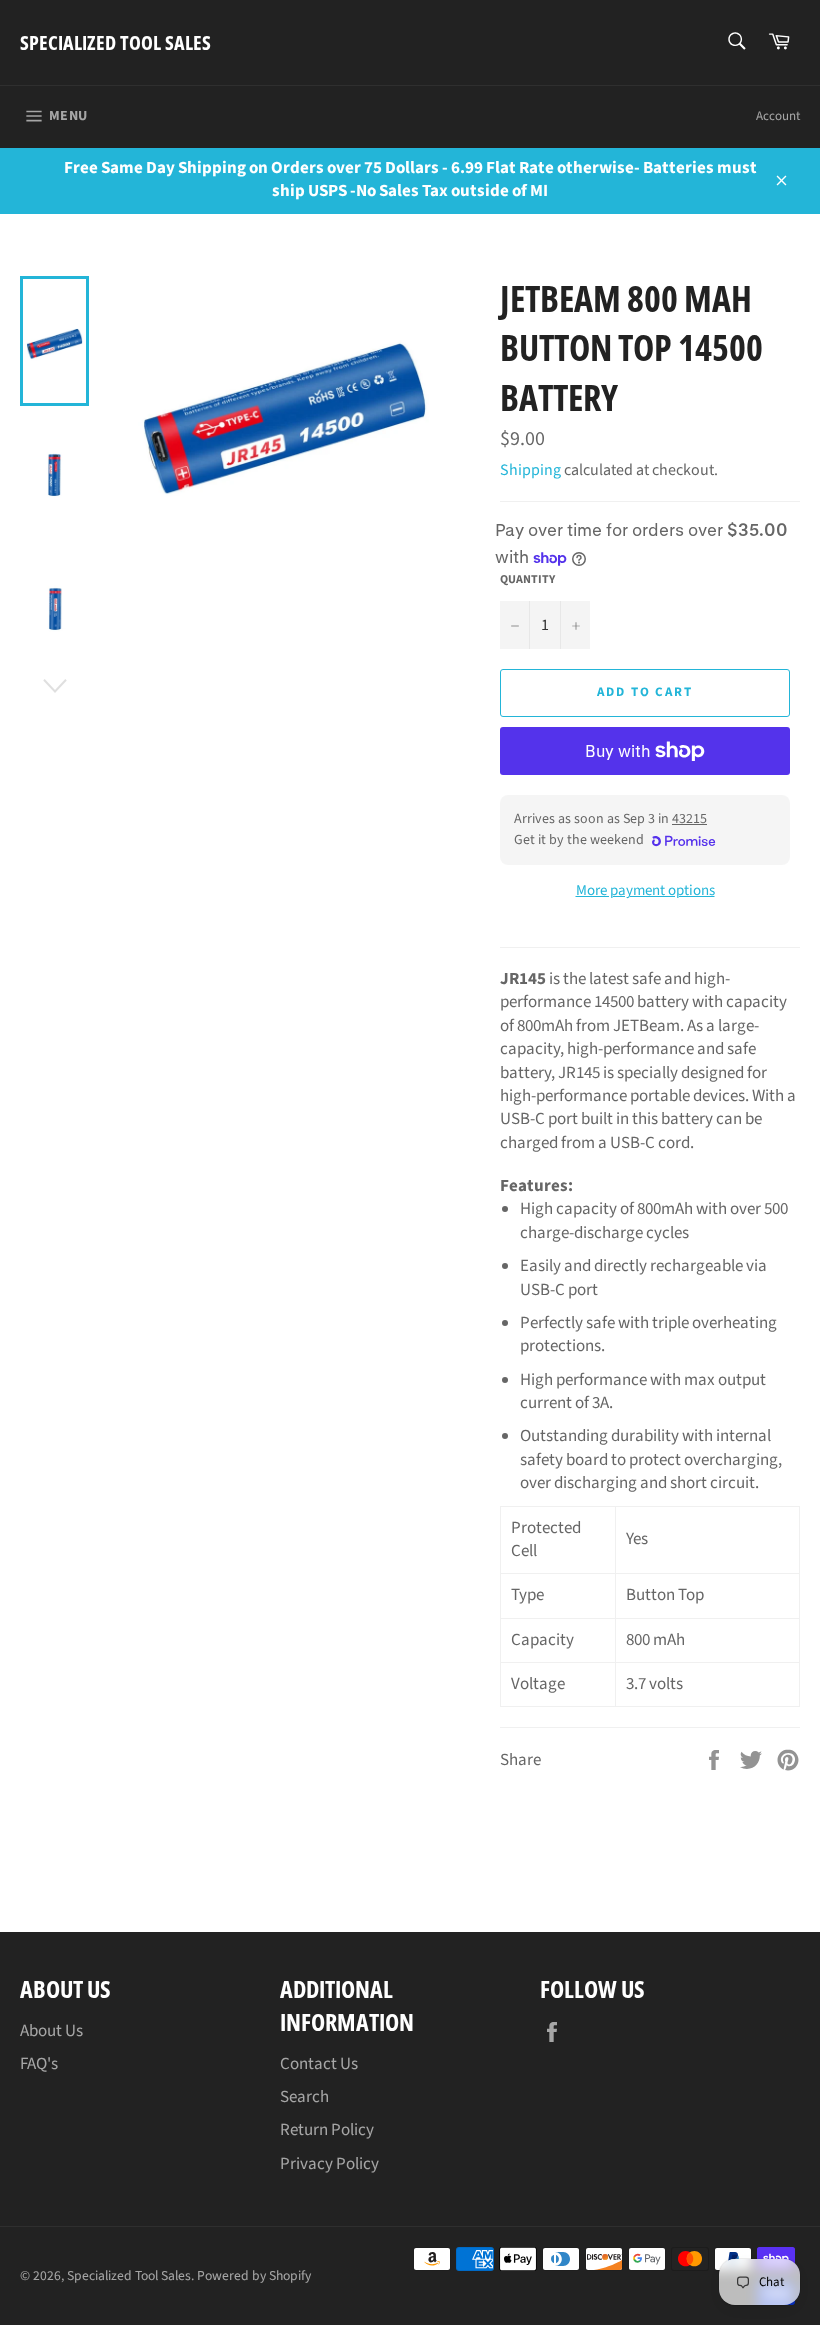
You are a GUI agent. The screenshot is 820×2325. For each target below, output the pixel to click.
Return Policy (327, 2130)
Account (778, 116)
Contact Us (319, 2064)
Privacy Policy (329, 2164)
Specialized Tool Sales (115, 42)
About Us (51, 2031)
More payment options (645, 891)
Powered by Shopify (254, 2275)
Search (304, 2097)
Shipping (530, 470)
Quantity (527, 580)
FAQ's (39, 2064)
